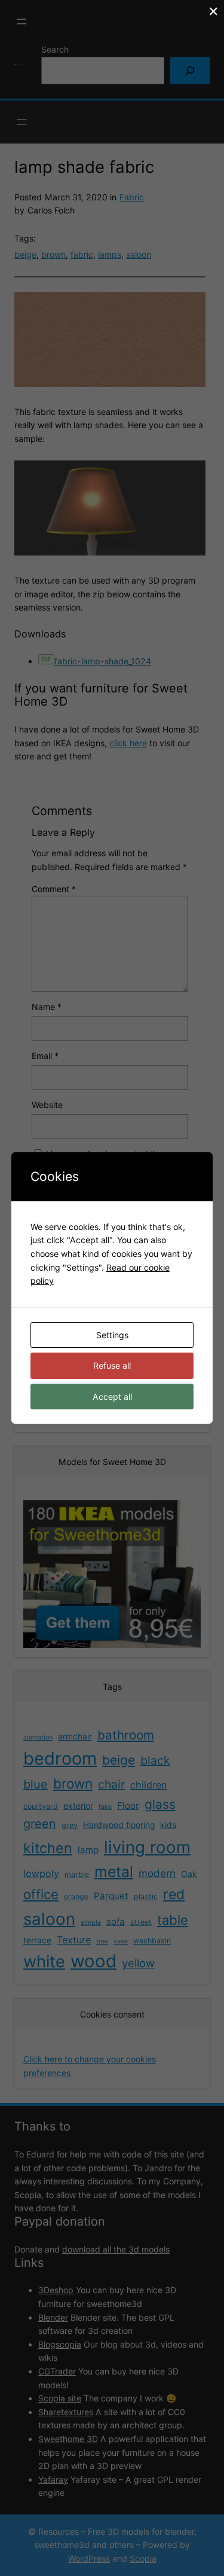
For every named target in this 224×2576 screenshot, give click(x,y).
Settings (112, 1335)
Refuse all (112, 1365)
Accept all (112, 1397)
